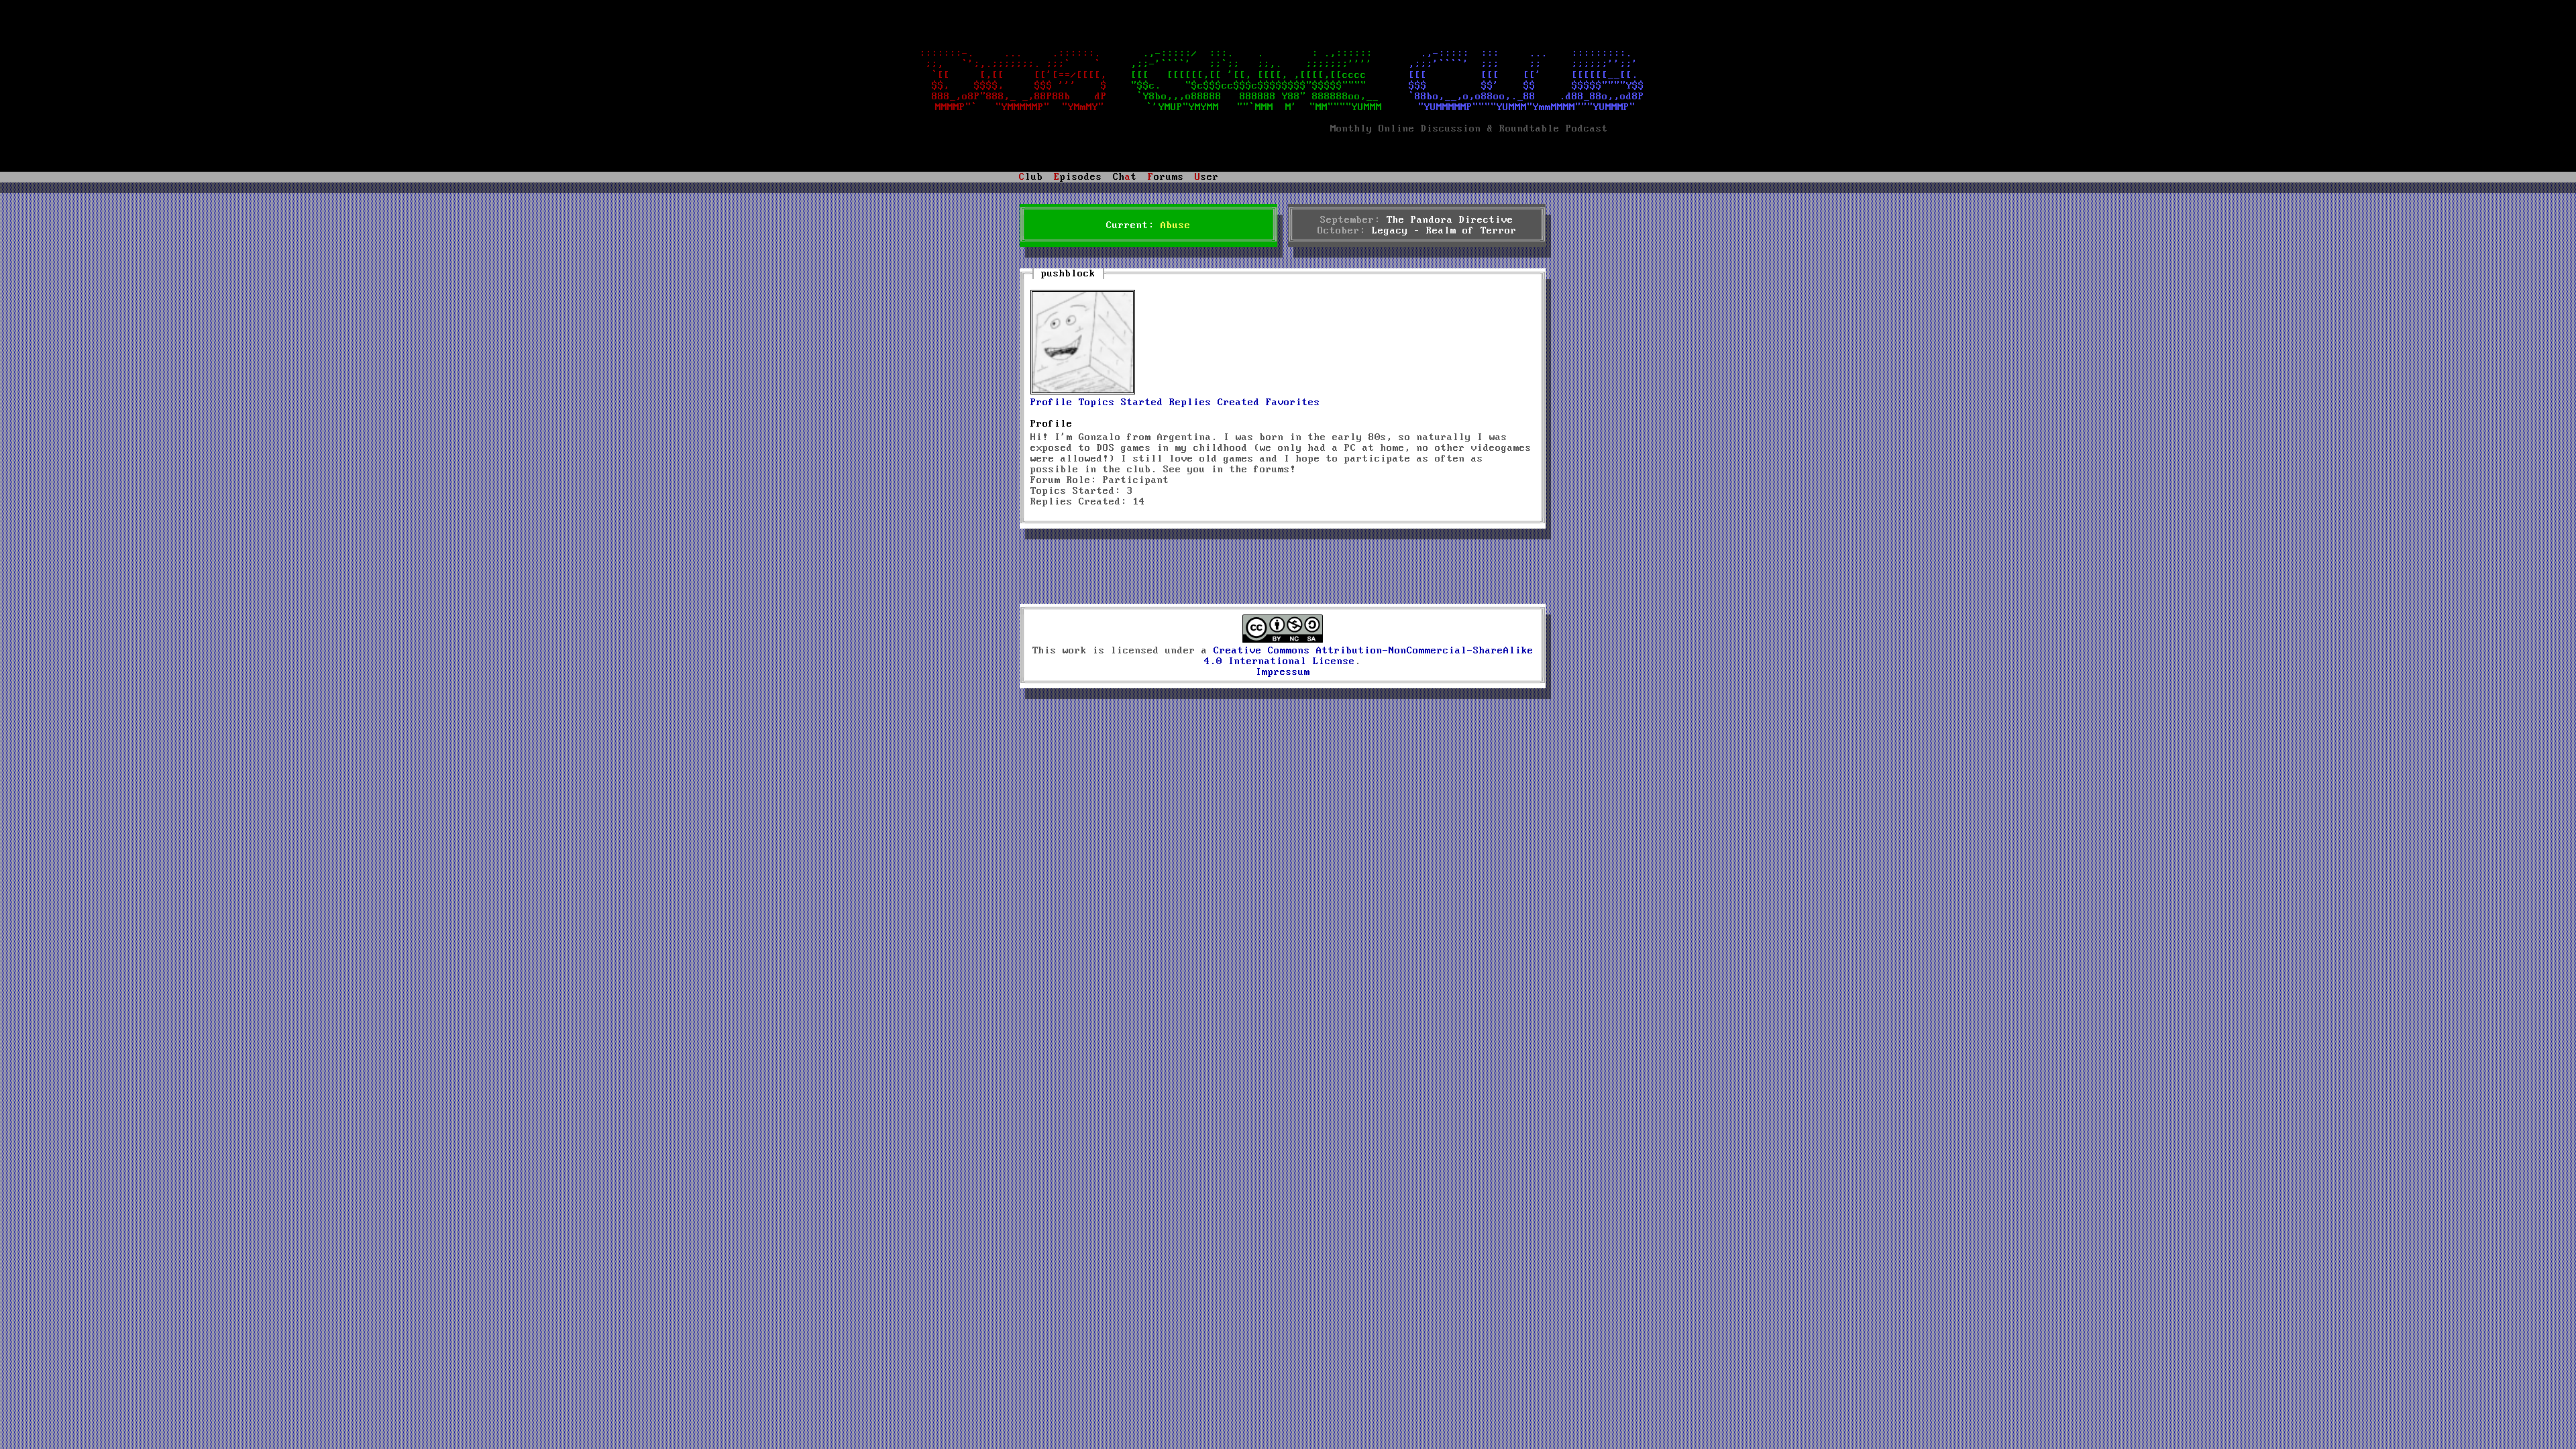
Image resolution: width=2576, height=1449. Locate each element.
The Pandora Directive (1450, 220)
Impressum (1283, 672)
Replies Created (1215, 402)
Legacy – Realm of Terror (1444, 231)
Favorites (1293, 402)
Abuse (1176, 225)
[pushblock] (1083, 392)
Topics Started (1121, 402)
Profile (1052, 402)
